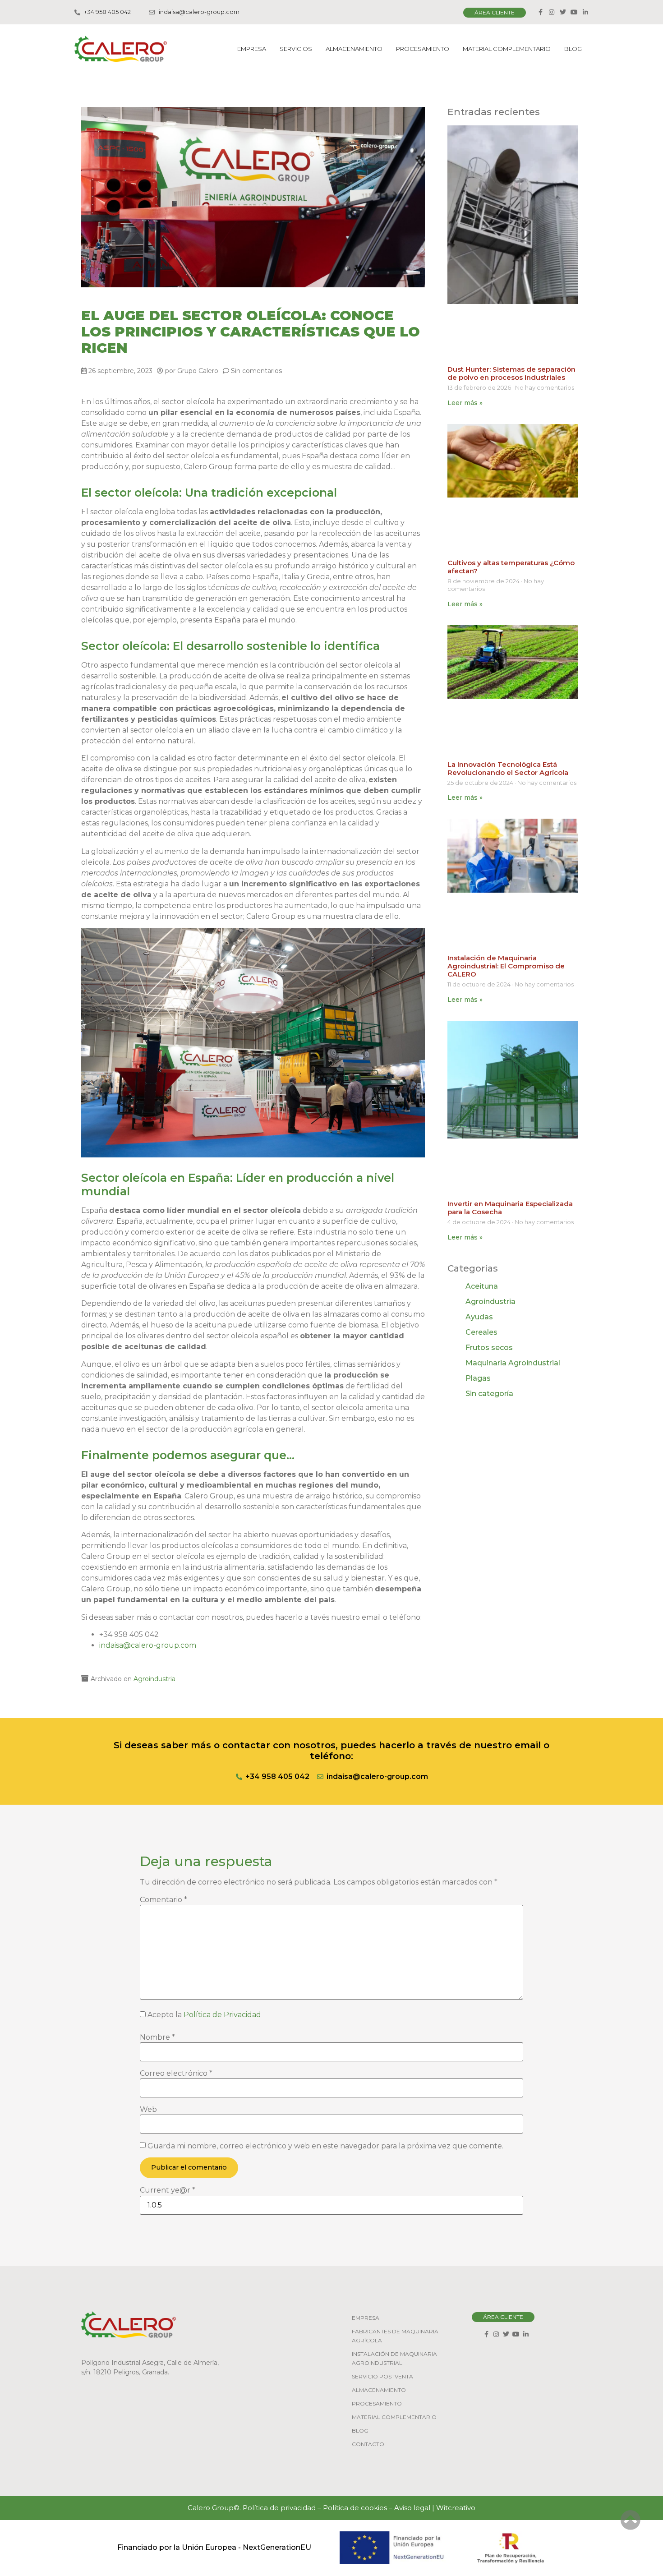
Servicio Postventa (382, 2376)
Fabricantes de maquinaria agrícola (395, 2336)
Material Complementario (507, 49)
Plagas (478, 1378)
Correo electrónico (176, 2074)
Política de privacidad (279, 2508)
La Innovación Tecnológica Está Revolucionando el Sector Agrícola (508, 768)
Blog (573, 49)
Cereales (481, 1332)
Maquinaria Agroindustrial (513, 1363)
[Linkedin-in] (585, 12)
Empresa (252, 49)
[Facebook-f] (540, 12)
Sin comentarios (256, 371)
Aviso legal (412, 2508)
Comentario (163, 1900)
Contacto (368, 2444)
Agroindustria (154, 1679)
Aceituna (482, 1286)
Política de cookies (355, 2508)
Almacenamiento (354, 49)
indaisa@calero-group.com (148, 1645)
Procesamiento (423, 49)
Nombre (157, 2037)
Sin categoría (489, 1394)
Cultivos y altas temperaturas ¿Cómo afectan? (511, 567)
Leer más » (465, 403)
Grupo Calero (198, 371)
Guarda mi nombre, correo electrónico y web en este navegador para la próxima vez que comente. (325, 2146)
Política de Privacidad (222, 2015)
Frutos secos (489, 1348)
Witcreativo (456, 2508)
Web (148, 2110)
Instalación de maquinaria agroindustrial (394, 2358)
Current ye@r (168, 2190)
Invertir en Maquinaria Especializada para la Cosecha (510, 1208)
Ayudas (479, 1317)
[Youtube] (574, 12)
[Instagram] (552, 12)
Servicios (296, 49)
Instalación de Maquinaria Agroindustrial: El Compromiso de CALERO (506, 966)
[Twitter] (563, 12)
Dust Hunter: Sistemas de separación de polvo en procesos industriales (511, 373)
